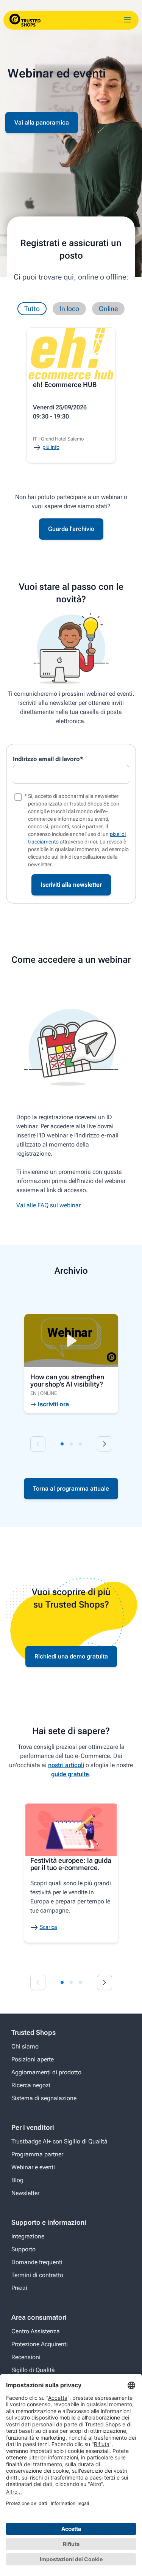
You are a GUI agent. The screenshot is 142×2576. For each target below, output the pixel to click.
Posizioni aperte (33, 2059)
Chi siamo (25, 2046)
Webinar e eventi (33, 2167)
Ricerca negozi (31, 2085)
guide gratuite (70, 1774)
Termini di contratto (37, 2275)
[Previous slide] (38, 1444)
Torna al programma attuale (71, 1489)
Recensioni (26, 2357)
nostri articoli (66, 1765)
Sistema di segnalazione (44, 2098)
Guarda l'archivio (71, 529)
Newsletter (25, 2193)
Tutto (32, 309)
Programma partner (37, 2154)
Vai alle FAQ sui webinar (48, 1205)
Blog (17, 2180)
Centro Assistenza (36, 2331)
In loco (69, 309)
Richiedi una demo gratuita (71, 1656)
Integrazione (28, 2236)
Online (108, 309)
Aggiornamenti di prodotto (46, 2072)
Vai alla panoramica (42, 122)
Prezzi (19, 2288)
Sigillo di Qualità (33, 2370)
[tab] (62, 1444)
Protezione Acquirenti (40, 2344)
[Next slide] (105, 1444)
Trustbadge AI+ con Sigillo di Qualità (59, 2141)
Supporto (23, 2249)
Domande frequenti (37, 2262)
